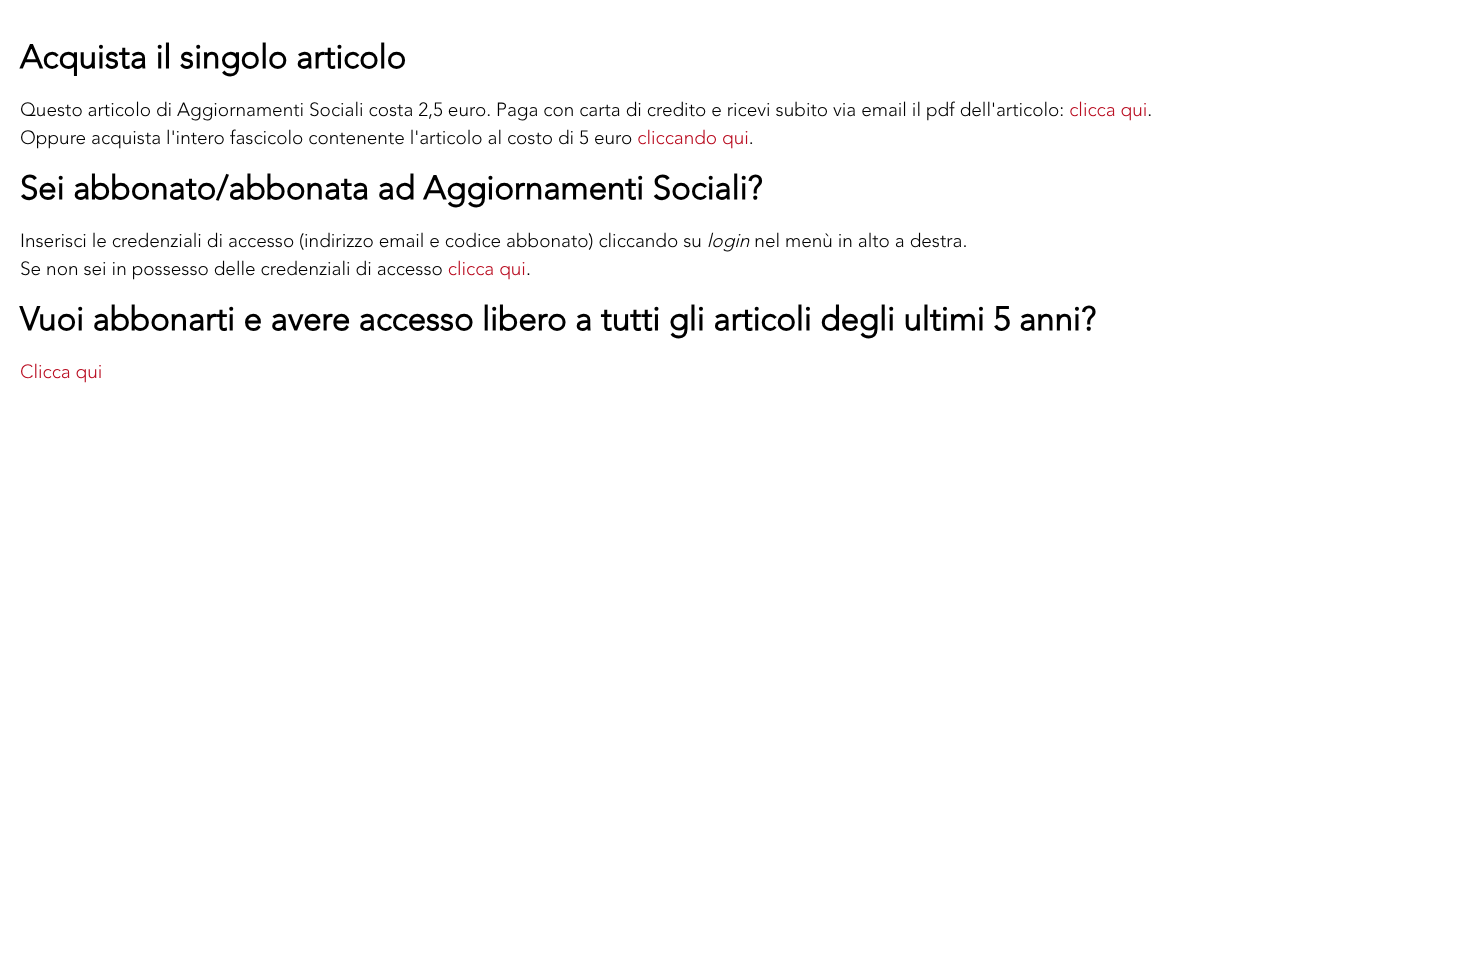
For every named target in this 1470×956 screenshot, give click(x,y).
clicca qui (1108, 109)
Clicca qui (61, 371)
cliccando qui (693, 137)
